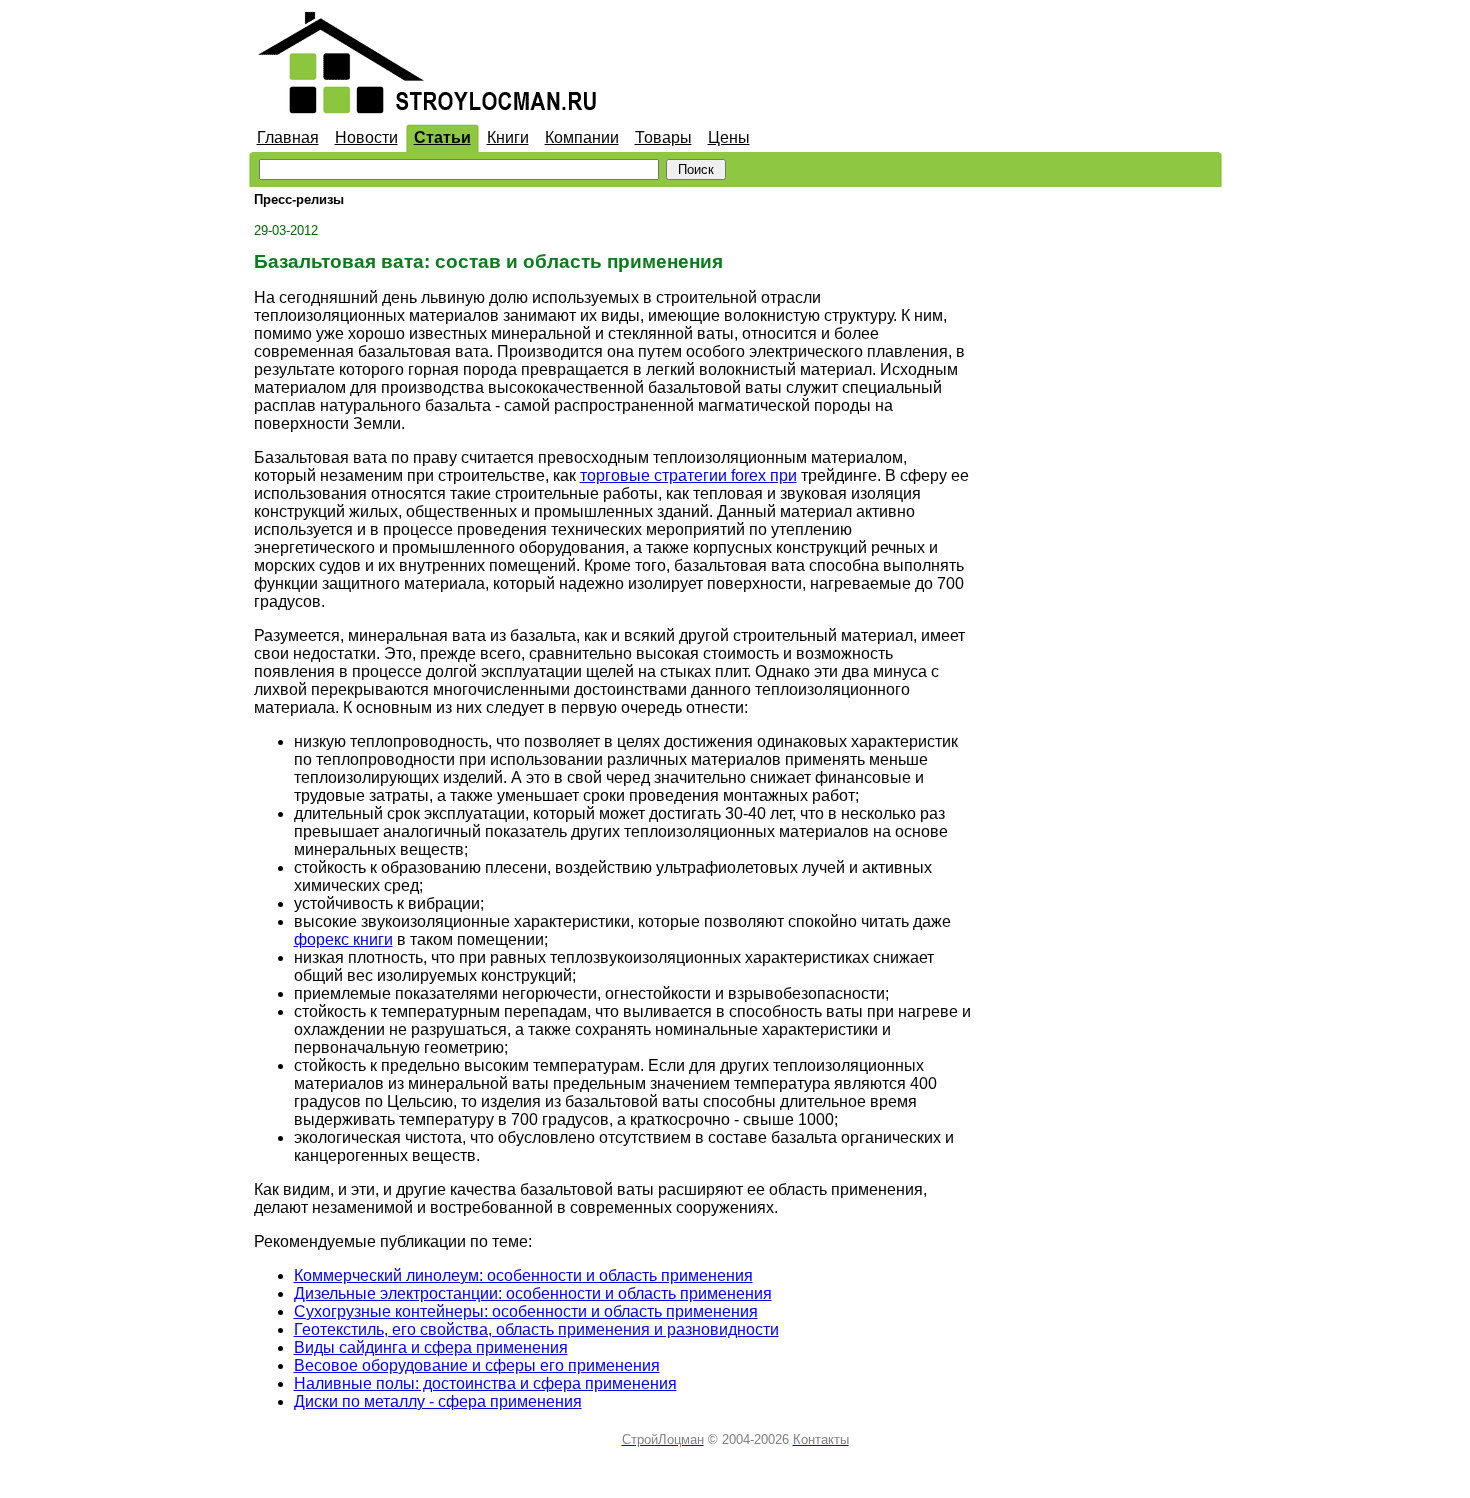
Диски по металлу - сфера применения (438, 1401)
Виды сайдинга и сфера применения (431, 1347)
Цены (729, 137)
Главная (288, 137)
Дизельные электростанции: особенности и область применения (533, 1293)
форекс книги (343, 939)
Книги (508, 137)
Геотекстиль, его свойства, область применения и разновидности (536, 1329)
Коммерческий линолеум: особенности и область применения (523, 1275)
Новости (366, 137)
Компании (582, 137)
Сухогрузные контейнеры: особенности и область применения (526, 1311)
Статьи (442, 137)
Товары (663, 137)
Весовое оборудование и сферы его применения (477, 1365)
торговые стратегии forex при (688, 475)
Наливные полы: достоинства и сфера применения (485, 1383)
